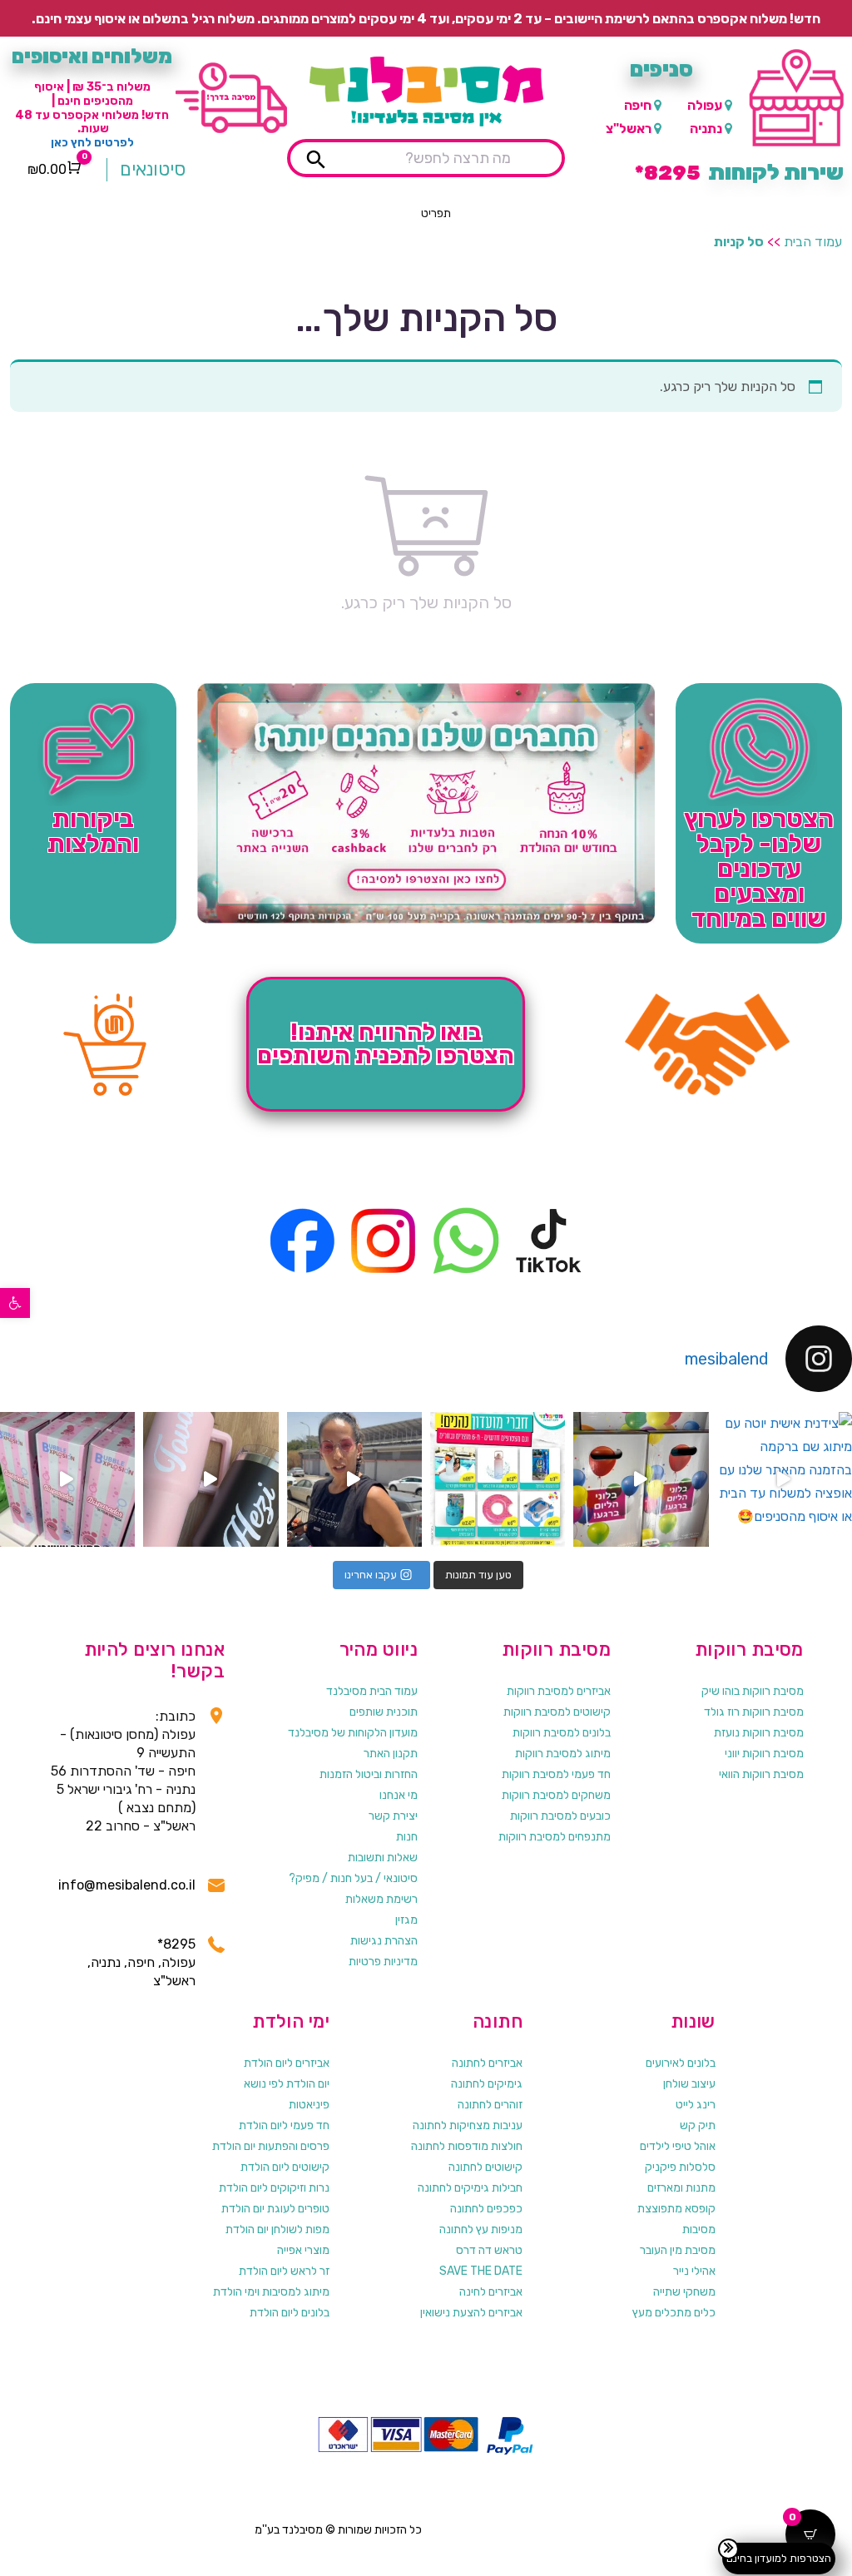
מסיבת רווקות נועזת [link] (759, 1733)
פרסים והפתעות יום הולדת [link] (271, 2146)
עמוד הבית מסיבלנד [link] (372, 1691)
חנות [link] (407, 1837)
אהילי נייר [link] (694, 2271)
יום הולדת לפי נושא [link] (287, 2084)
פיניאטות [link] (309, 2105)
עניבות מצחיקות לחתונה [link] (468, 2125)
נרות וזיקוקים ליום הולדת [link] (274, 2188)
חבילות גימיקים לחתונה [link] (470, 2188)
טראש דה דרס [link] (489, 2250)
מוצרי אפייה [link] (303, 2250)
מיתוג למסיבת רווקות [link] (563, 1754)
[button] (436, 214)
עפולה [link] (705, 105)
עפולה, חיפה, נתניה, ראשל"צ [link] (141, 1972)
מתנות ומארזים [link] (681, 2188)
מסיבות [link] (699, 2229)
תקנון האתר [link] (391, 1754)
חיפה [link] (638, 105)
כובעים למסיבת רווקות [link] (560, 1816)
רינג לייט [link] (696, 2105)
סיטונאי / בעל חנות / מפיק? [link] (353, 1878)
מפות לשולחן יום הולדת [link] (277, 2229)
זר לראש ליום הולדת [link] (284, 2271)
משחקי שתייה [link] (684, 2292)
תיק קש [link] (698, 2125)
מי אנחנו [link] (399, 1795)
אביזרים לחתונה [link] (487, 2063)
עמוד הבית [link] (813, 242)
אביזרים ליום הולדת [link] (287, 2063)
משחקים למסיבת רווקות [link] (556, 1795)
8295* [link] (176, 1944)
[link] (15, 1303)
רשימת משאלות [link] (381, 1899)
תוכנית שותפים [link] (384, 1712)
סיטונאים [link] (153, 169)
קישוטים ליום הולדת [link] (285, 2167)
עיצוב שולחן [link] (689, 2084)
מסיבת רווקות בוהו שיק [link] (753, 1691)
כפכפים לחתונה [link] (486, 2209)
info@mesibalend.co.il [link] (127, 1885)
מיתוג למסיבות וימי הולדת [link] (271, 2292)
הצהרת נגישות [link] (384, 1941)
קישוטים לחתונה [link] (485, 2167)
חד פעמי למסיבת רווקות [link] (556, 1774)
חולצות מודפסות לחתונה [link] (467, 2146)
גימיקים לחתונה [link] (487, 2084)
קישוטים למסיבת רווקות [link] (557, 1712)
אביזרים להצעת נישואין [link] (471, 2313)
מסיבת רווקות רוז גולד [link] (754, 1712)
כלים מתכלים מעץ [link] (674, 2313)
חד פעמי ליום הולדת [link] (284, 2125)
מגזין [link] (406, 1920)
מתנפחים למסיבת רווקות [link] (555, 1837)
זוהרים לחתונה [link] (490, 2105)
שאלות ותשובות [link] (383, 1858)
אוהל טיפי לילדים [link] (678, 2146)
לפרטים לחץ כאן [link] (92, 143)
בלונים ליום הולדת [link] (290, 2313)
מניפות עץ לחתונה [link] (481, 2229)
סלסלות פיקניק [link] (680, 2167)
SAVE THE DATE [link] (481, 2271)
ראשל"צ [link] (629, 129)
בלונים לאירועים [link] (681, 2063)
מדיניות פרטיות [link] (383, 1962)
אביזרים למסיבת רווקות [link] (559, 1691)
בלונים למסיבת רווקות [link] (562, 1733)
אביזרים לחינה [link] (491, 2292)
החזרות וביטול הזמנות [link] (369, 1774)
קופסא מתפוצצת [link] (676, 2209)
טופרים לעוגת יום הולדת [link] (275, 2209)
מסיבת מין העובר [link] (678, 2250)
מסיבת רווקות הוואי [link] (761, 1774)
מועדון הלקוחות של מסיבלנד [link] (353, 1733)
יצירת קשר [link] (393, 1816)
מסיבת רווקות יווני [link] (764, 1754)
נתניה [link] (706, 129)
